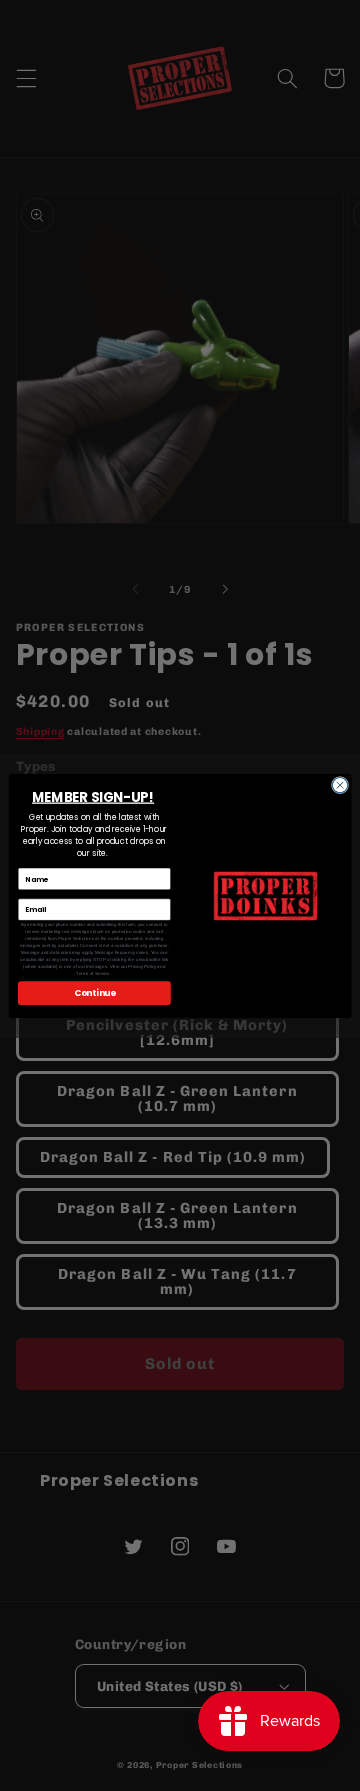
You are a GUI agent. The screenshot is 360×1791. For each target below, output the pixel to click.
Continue (95, 992)
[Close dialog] (339, 784)
